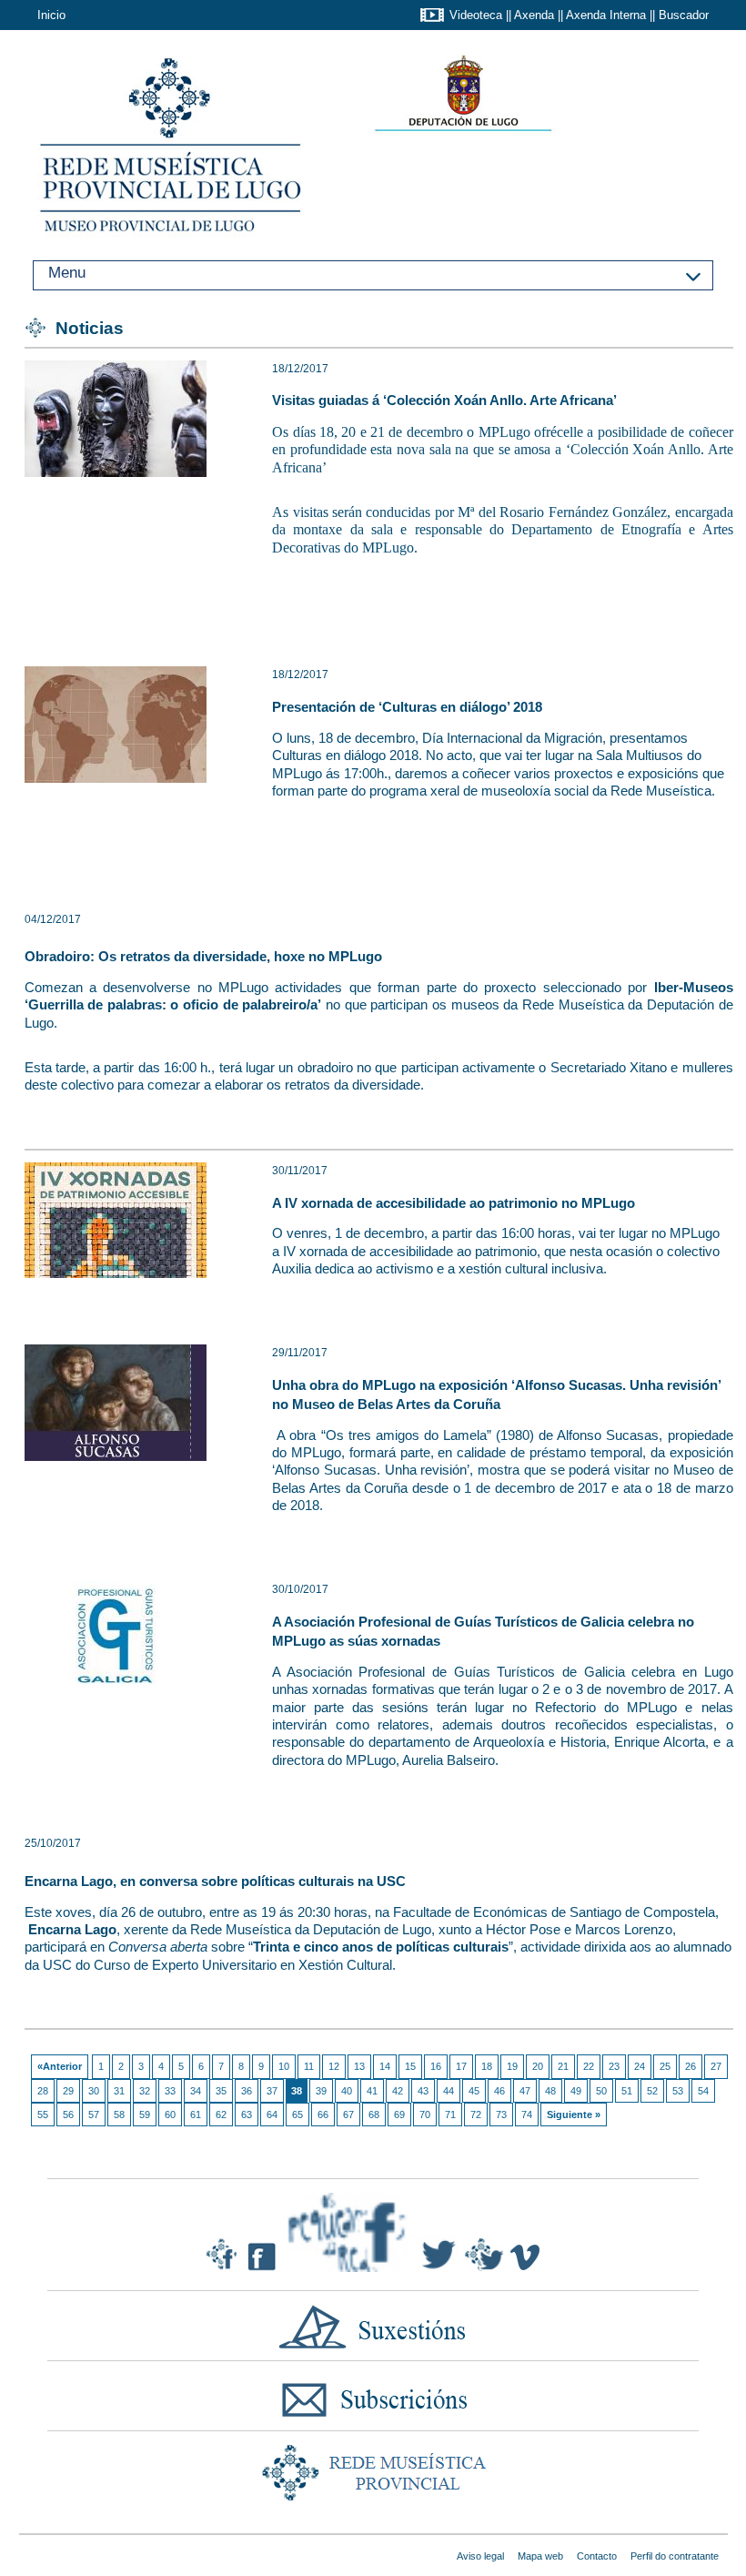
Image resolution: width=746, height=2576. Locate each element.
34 (196, 2091)
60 (170, 2115)
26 (691, 2066)
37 (272, 2091)
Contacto (597, 2556)
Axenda (534, 15)
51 (627, 2091)
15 (410, 2066)
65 (297, 2115)
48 (550, 2091)
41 (372, 2091)
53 (678, 2091)
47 (525, 2091)
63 (247, 2115)
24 (640, 2066)
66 (323, 2115)
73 (501, 2115)
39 (321, 2091)
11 (309, 2066)
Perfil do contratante (675, 2556)
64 (272, 2115)
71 (450, 2115)
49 (576, 2091)
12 (334, 2066)
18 (487, 2066)
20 (538, 2066)
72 (476, 2115)
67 (348, 2115)
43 (423, 2091)
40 (347, 2091)
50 (601, 2091)
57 (94, 2115)
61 (196, 2115)
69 (399, 2115)
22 (589, 2066)
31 (119, 2091)
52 (652, 2091)
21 (563, 2066)
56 (68, 2115)
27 (716, 2066)
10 (284, 2066)
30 (94, 2091)
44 (449, 2091)
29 (68, 2091)
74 (527, 2115)
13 (359, 2066)
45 (474, 2091)
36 (247, 2091)
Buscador (684, 15)
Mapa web (540, 2556)
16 (436, 2066)
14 (385, 2066)
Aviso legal (480, 2556)
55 (43, 2115)
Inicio (51, 15)
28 (43, 2091)
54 (703, 2091)
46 (499, 2091)
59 (145, 2115)
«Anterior (60, 2066)
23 (614, 2066)
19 (512, 2066)
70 (425, 2115)
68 (374, 2115)
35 (221, 2091)
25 (665, 2066)
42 (398, 2091)
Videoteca (476, 15)
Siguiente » (574, 2115)
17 (461, 2066)
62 (221, 2115)
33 (170, 2091)
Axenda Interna (606, 15)
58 (119, 2115)
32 (145, 2091)
